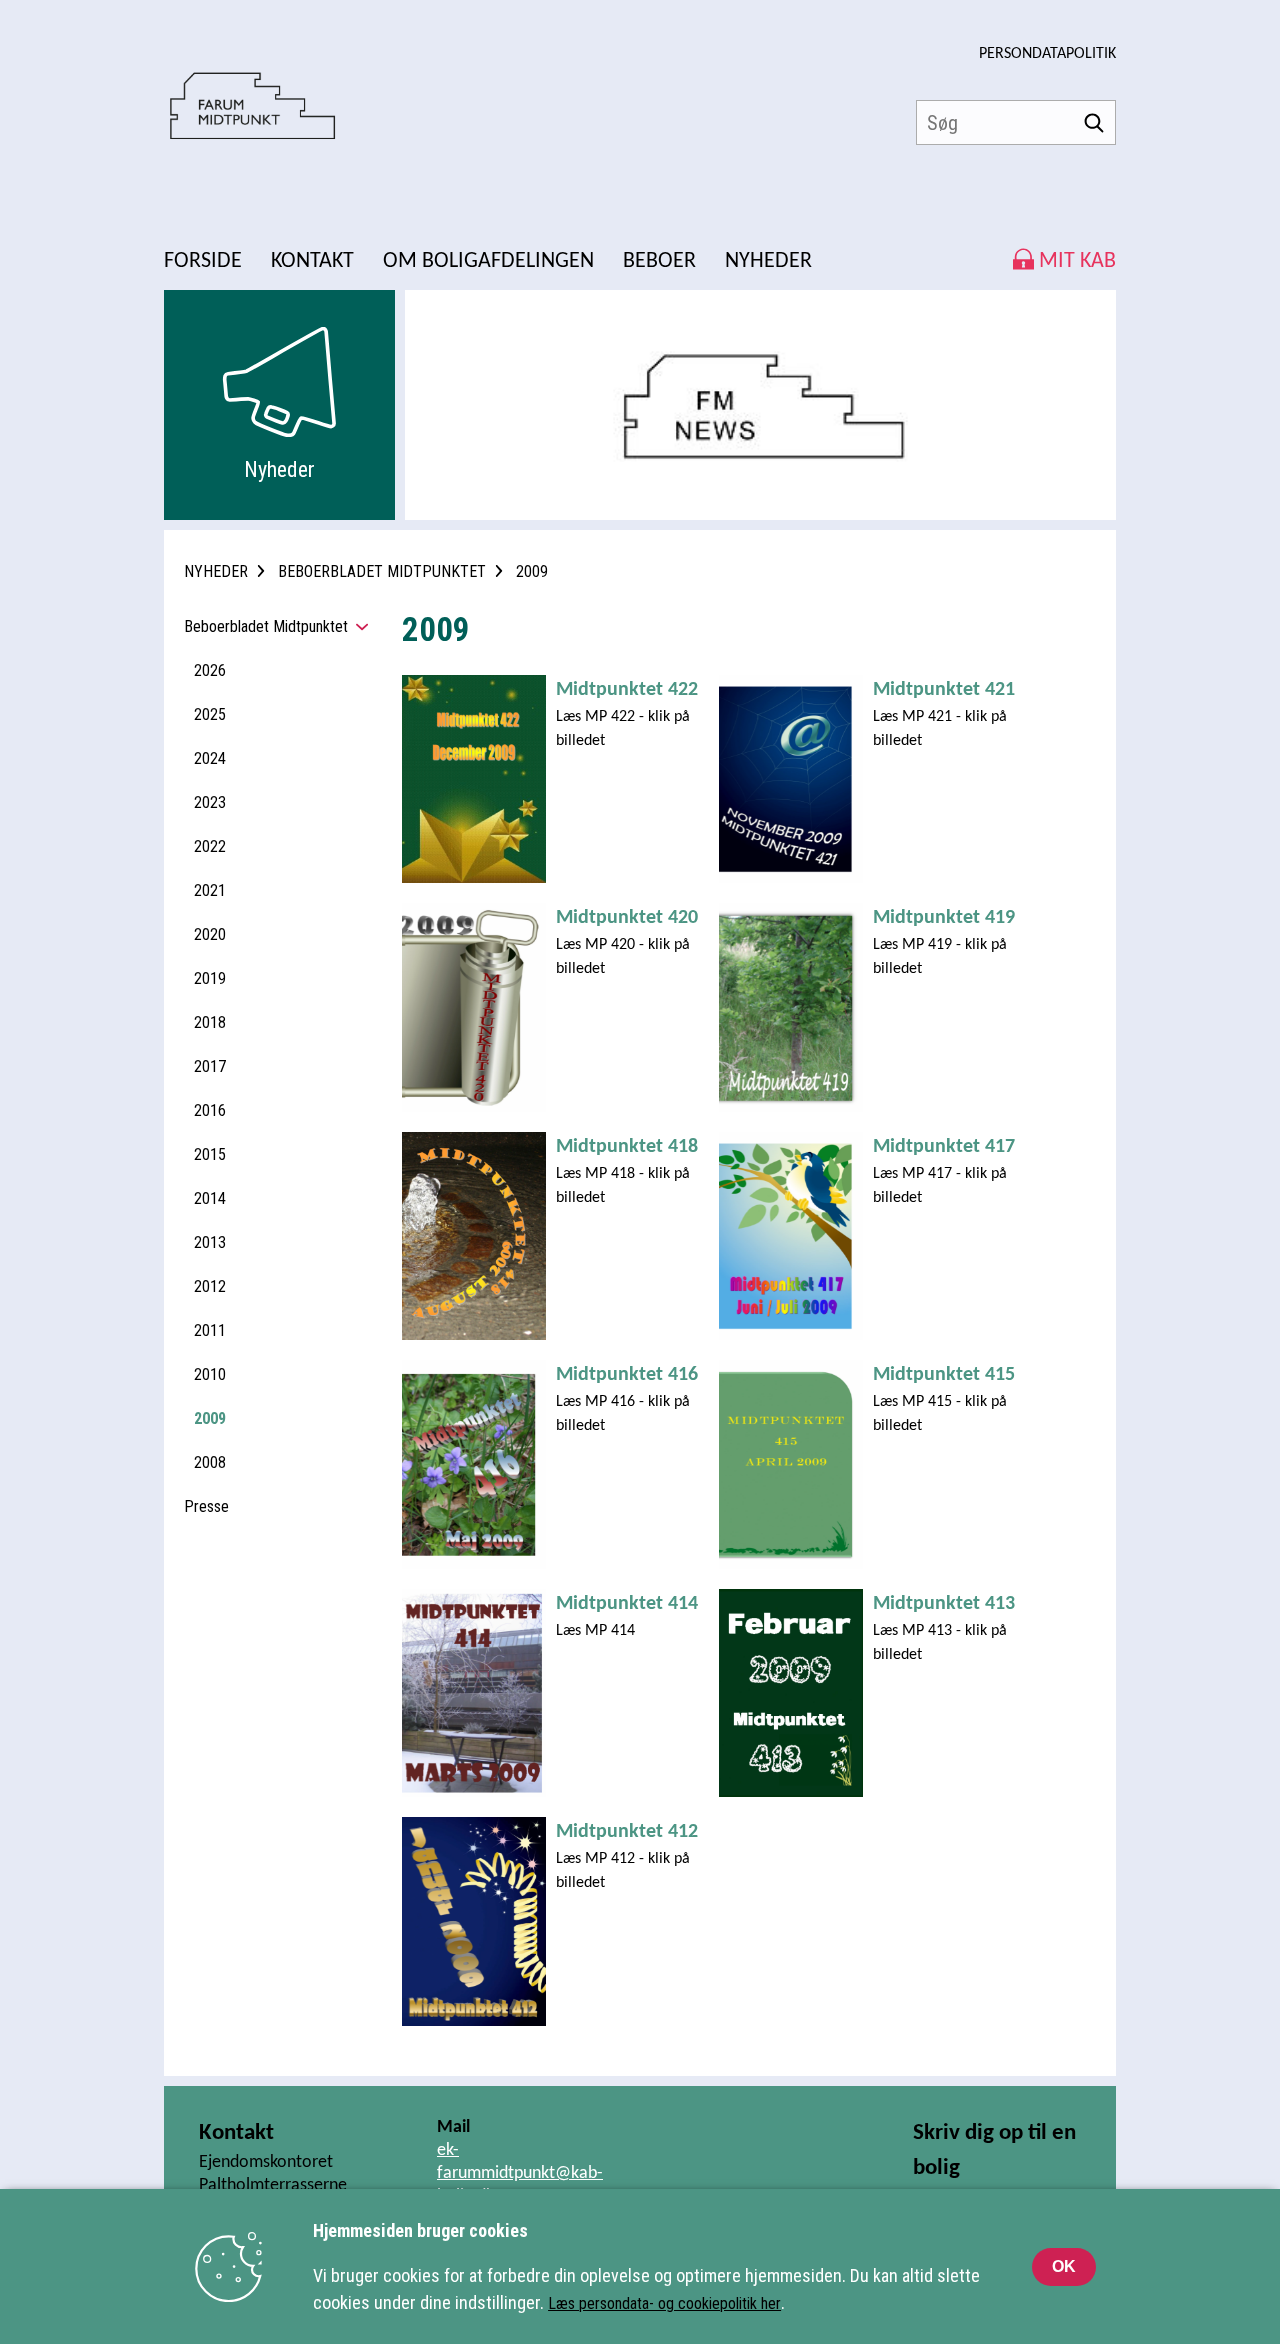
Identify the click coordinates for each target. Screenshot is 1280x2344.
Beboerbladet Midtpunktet (266, 626)
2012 (210, 1286)
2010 (210, 1374)
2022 (210, 846)
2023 (210, 802)
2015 (210, 1154)
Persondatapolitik (1047, 54)
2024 (210, 758)
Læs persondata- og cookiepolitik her (664, 2303)
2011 (210, 1330)
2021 (210, 890)
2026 (210, 670)
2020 (210, 934)
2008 (210, 1462)
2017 (210, 1066)
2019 (210, 978)
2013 (210, 1242)
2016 (210, 1110)
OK (1064, 2266)
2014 (210, 1198)
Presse (206, 1506)
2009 (210, 1418)
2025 (210, 714)
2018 (210, 1022)
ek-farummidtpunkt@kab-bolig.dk (520, 2173)
